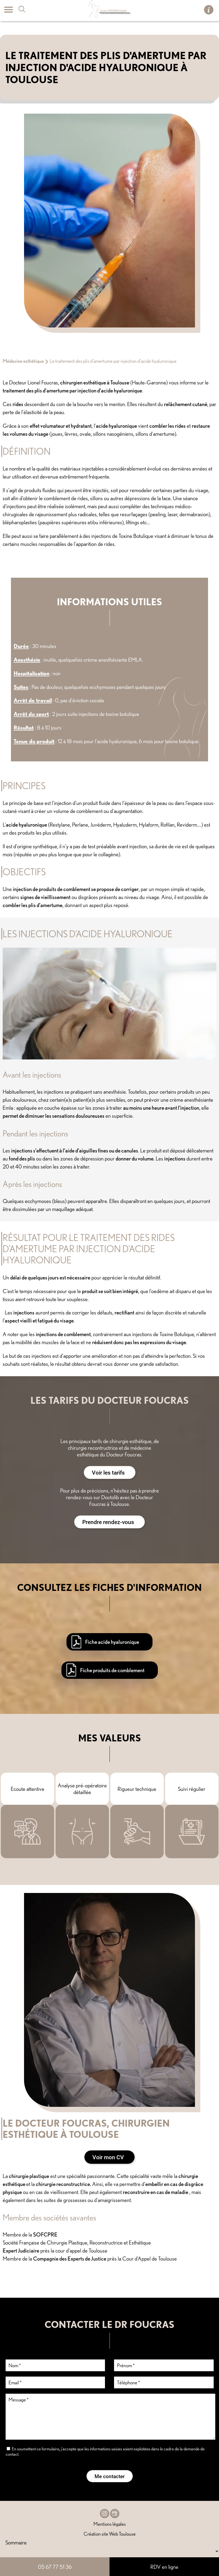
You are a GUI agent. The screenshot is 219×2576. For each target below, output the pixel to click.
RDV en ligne (164, 2567)
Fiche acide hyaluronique (112, 1642)
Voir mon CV (108, 2157)
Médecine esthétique (23, 361)
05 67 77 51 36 (55, 2567)
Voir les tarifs (108, 1472)
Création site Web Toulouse (110, 2534)
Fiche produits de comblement (112, 1670)
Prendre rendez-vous (108, 1522)
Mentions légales (110, 2524)
